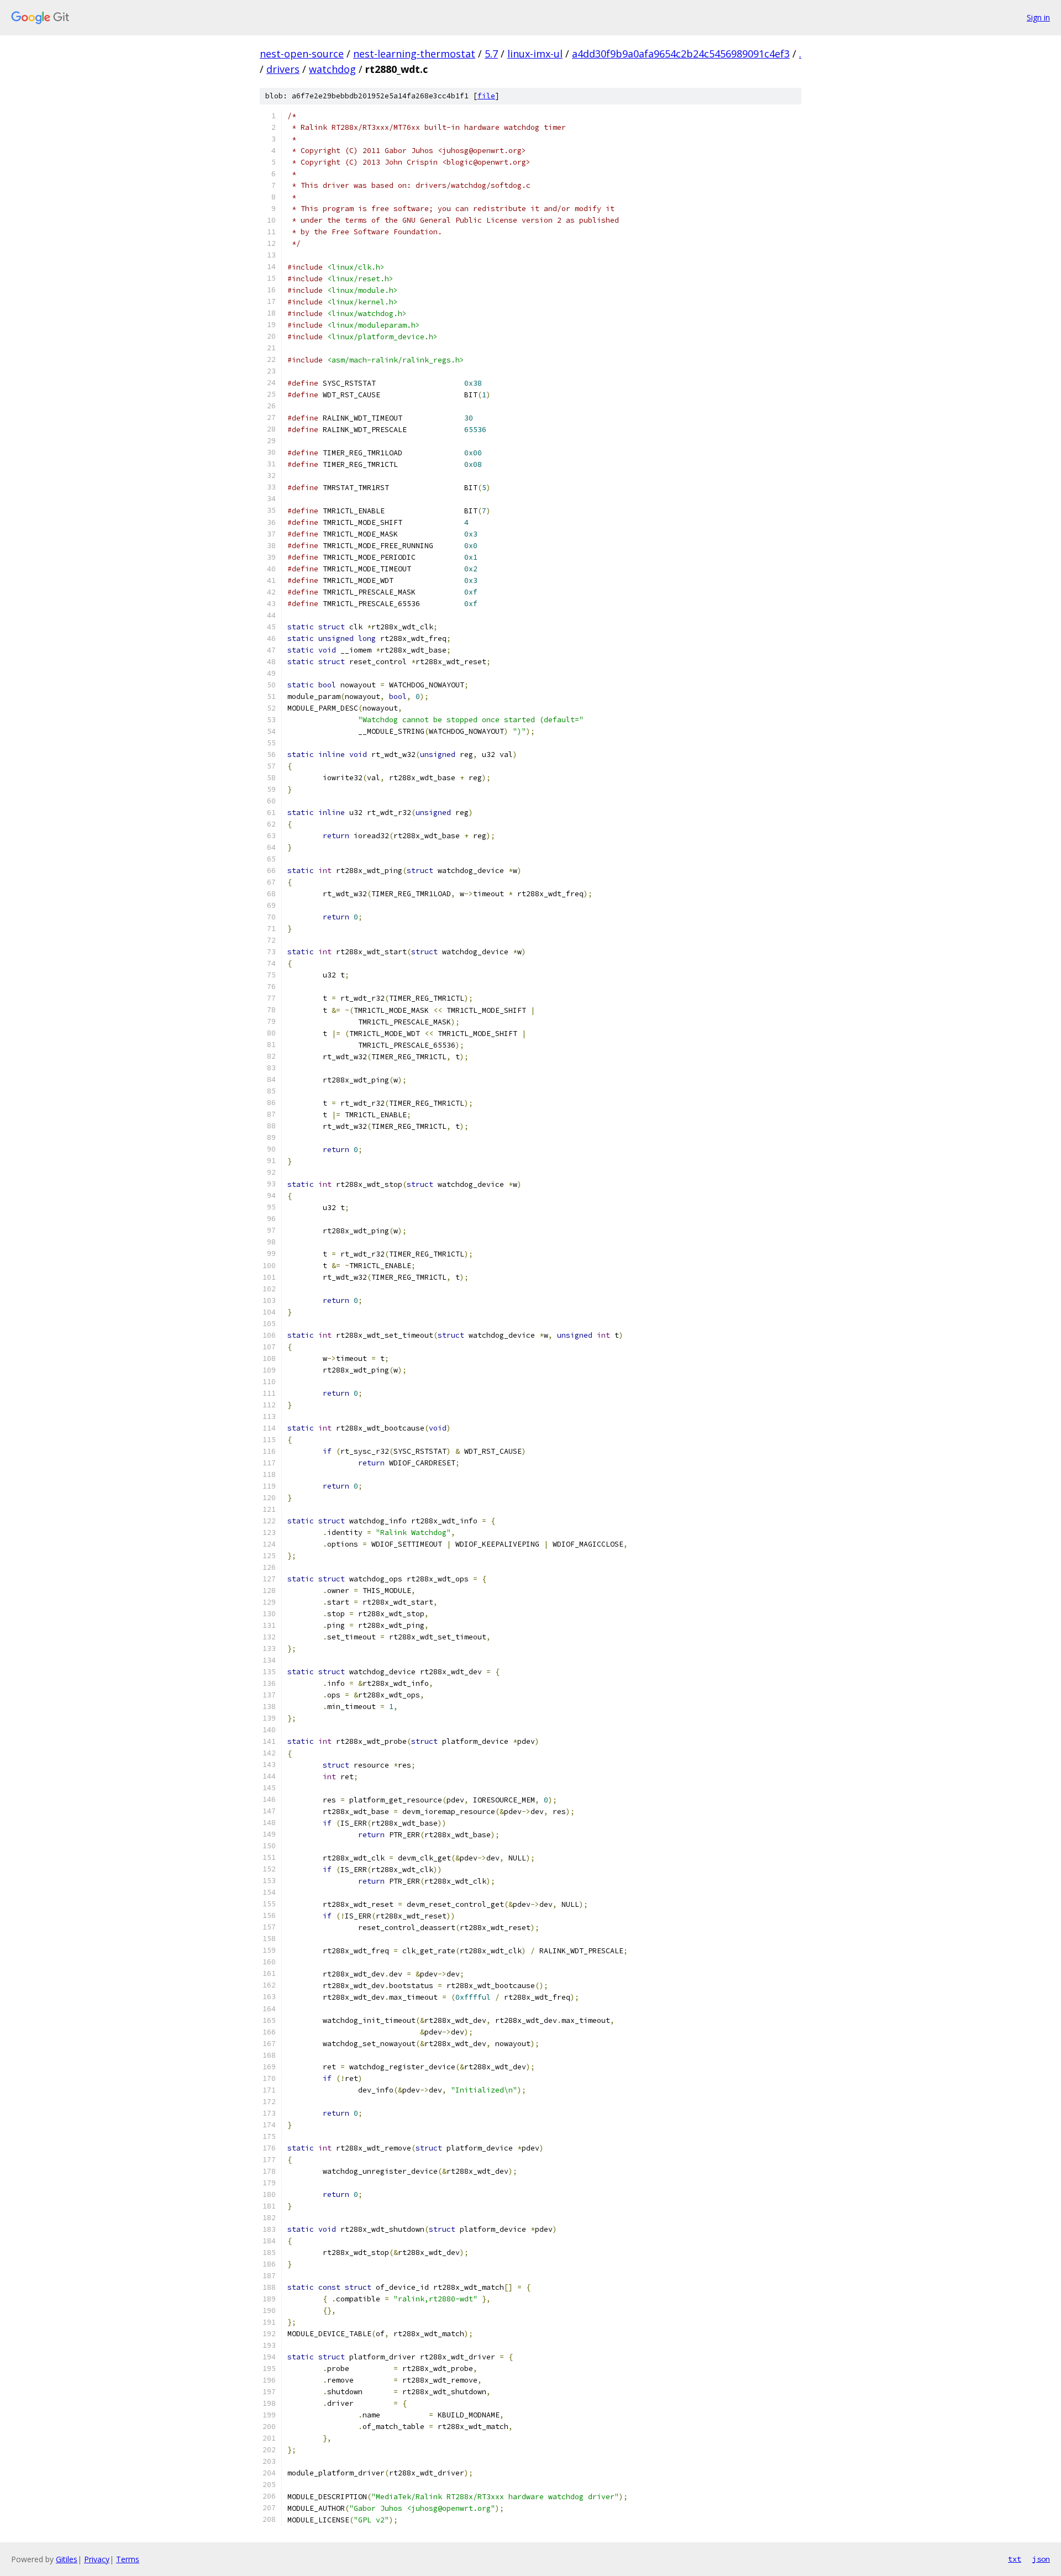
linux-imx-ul (535, 54)
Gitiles (67, 2559)
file (486, 96)
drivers (283, 69)
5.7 (491, 54)
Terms (128, 2559)
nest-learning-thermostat (414, 54)
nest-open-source (302, 54)
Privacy (97, 2559)
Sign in (1038, 17)
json (1041, 2559)
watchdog (332, 69)
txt (1015, 2559)
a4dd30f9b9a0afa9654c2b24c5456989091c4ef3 (681, 54)
